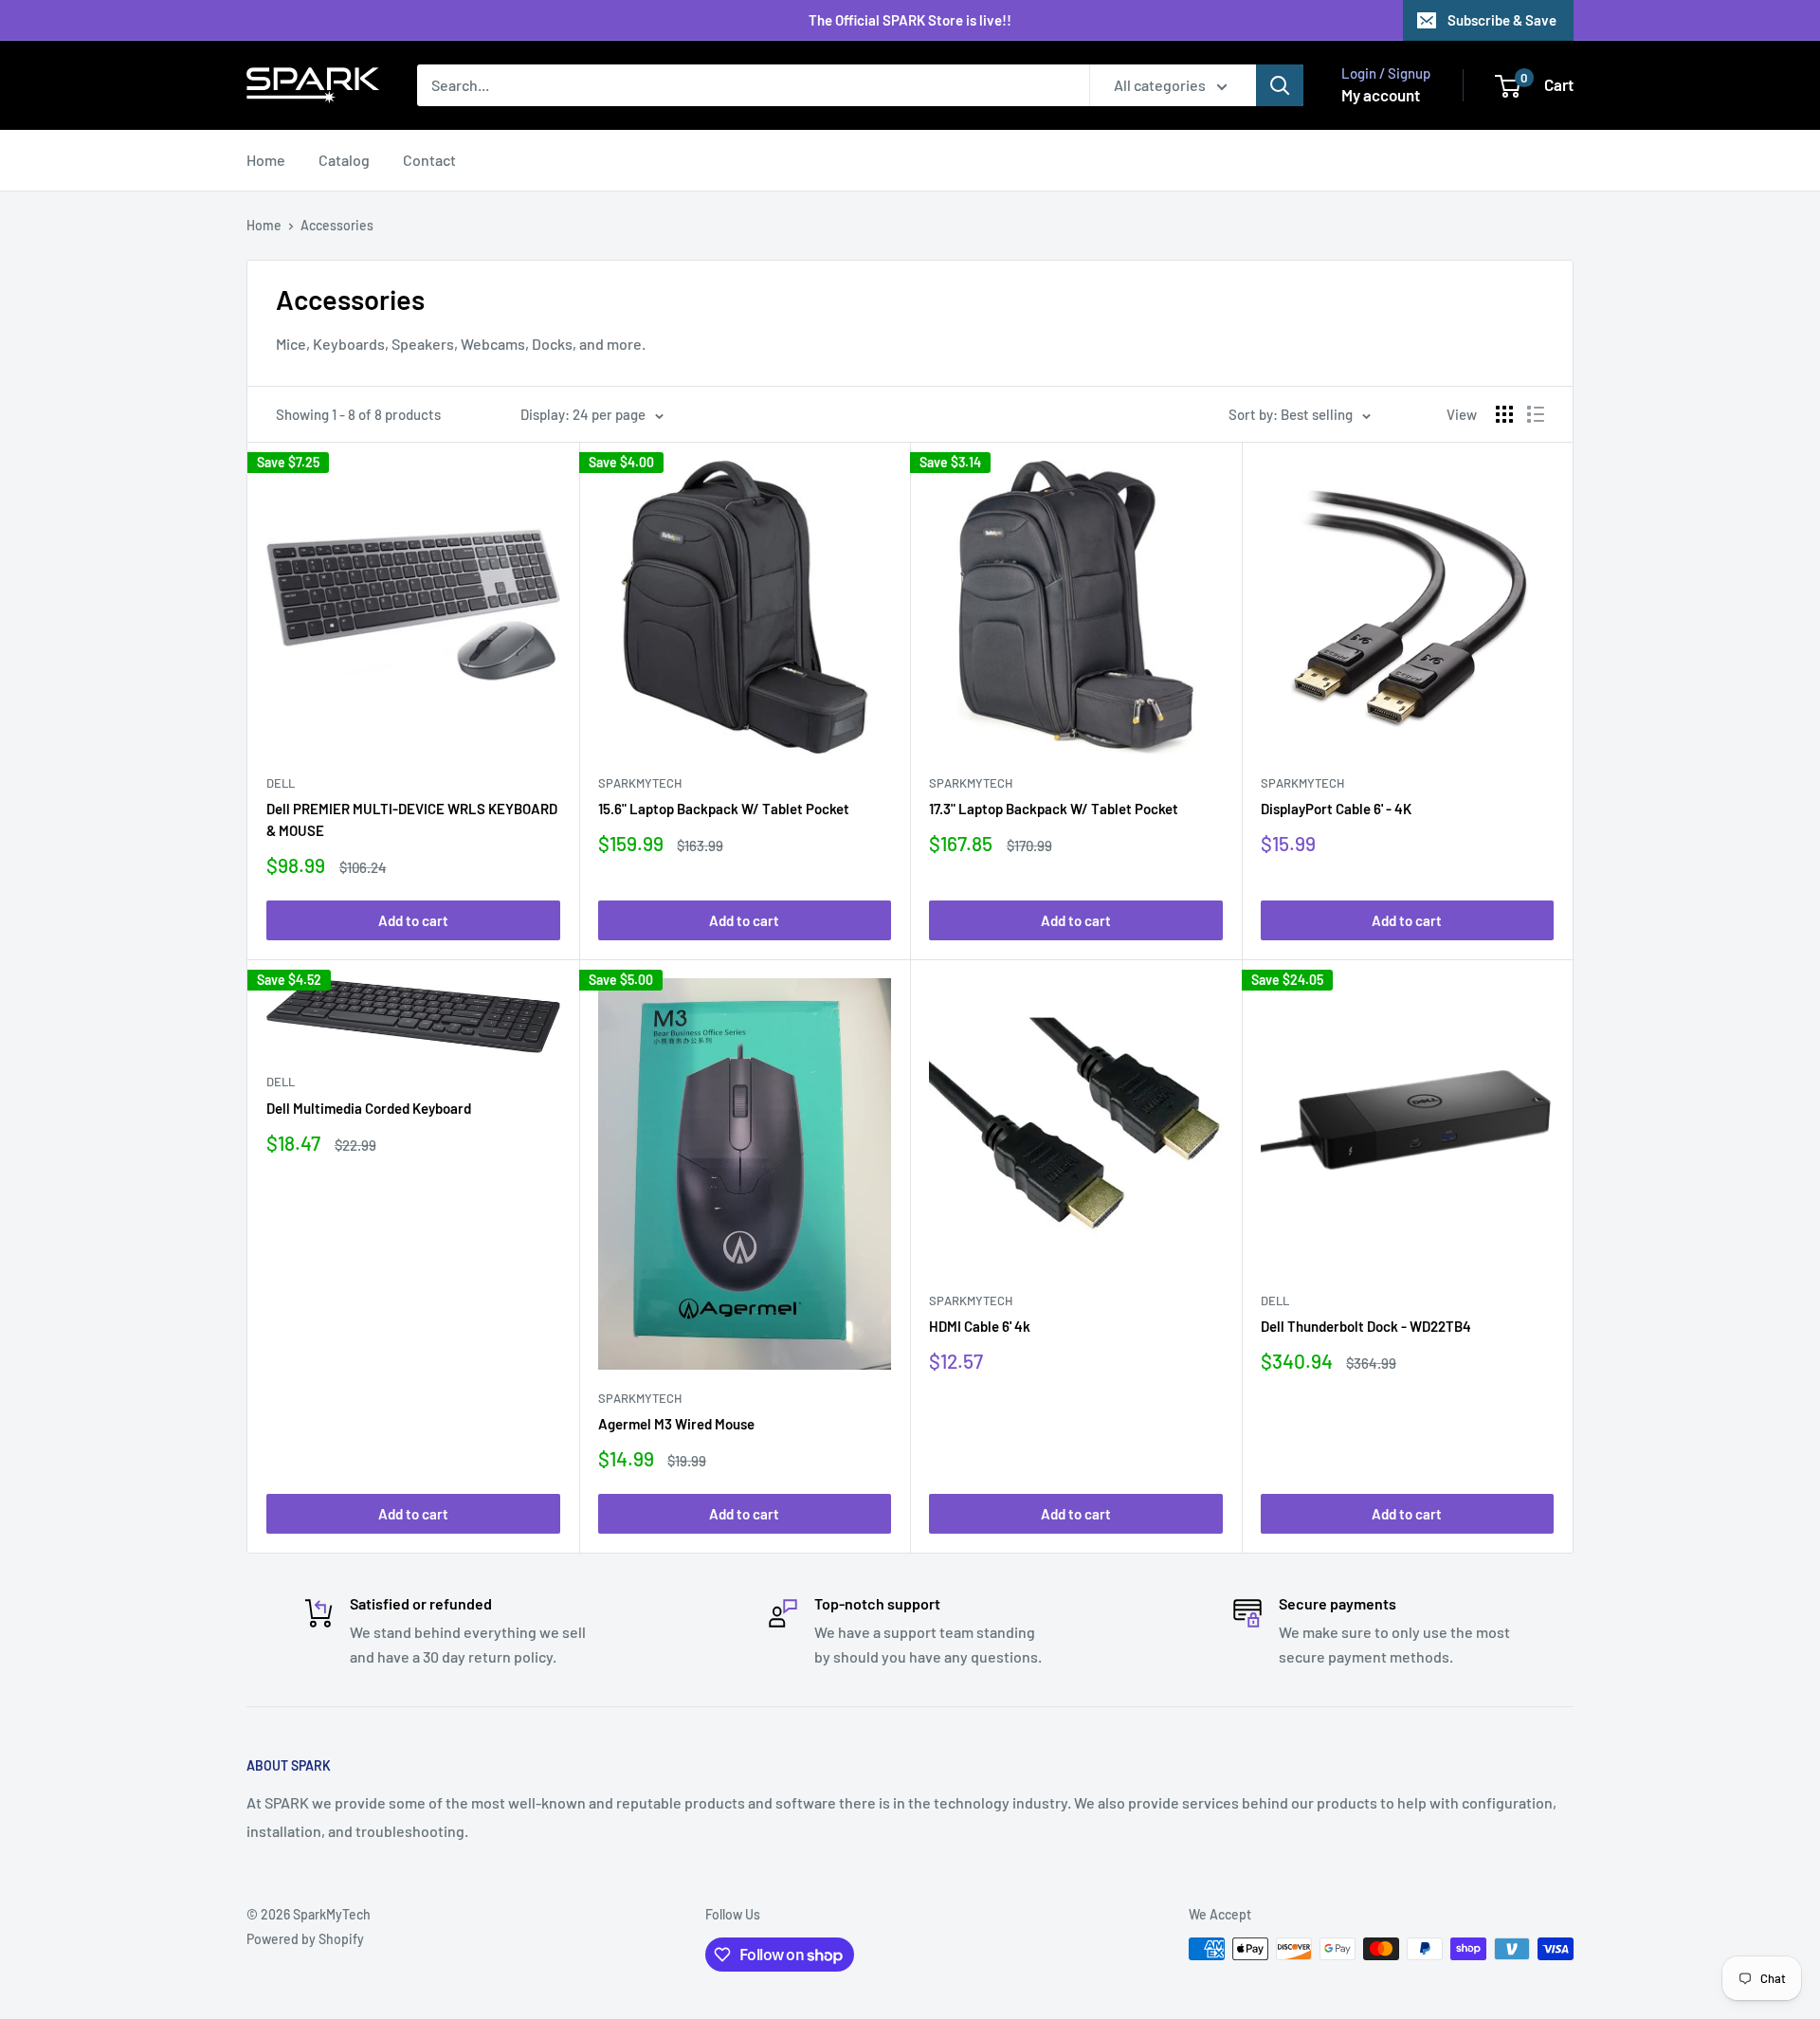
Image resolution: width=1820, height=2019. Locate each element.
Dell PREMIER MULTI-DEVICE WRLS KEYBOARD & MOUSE (412, 819)
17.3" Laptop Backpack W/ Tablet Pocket (1054, 809)
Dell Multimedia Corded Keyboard (369, 1108)
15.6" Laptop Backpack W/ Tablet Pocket (724, 809)
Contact (429, 160)
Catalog (344, 160)
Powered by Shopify (305, 1939)
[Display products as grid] (1504, 414)
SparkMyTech (640, 783)
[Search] (1280, 85)
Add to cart (413, 920)
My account (1381, 95)
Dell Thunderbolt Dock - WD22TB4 (1366, 1326)
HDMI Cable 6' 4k (980, 1326)
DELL (281, 783)
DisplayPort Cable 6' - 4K (1336, 809)
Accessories (337, 225)
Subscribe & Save (1502, 20)
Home (266, 160)
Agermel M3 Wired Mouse (676, 1424)
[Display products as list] (1536, 414)
